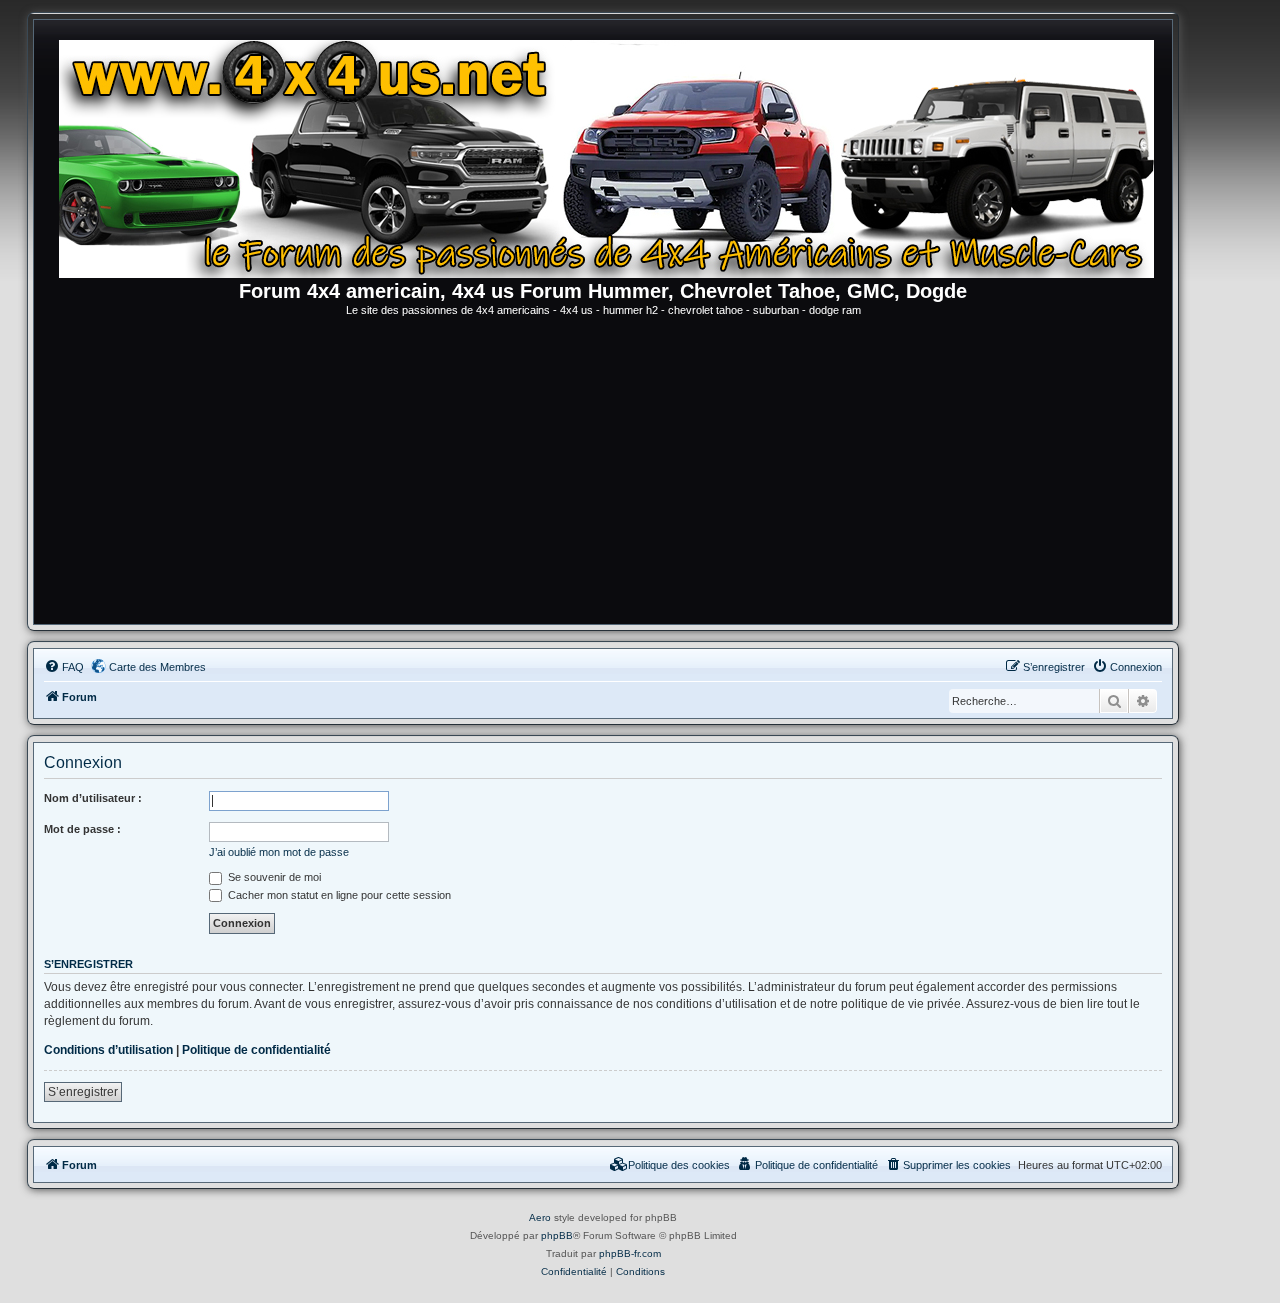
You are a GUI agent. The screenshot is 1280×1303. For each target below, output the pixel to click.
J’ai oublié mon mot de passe (279, 852)
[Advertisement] (603, 474)
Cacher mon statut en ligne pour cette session (338, 895)
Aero (540, 1217)
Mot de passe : (82, 829)
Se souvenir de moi (273, 877)
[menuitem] (64, 667)
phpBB (557, 1235)
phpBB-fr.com (630, 1253)
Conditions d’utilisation (108, 1050)
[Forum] (613, 155)
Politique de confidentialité (256, 1050)
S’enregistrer (83, 1092)
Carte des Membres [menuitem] (157, 667)
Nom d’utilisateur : (93, 798)
